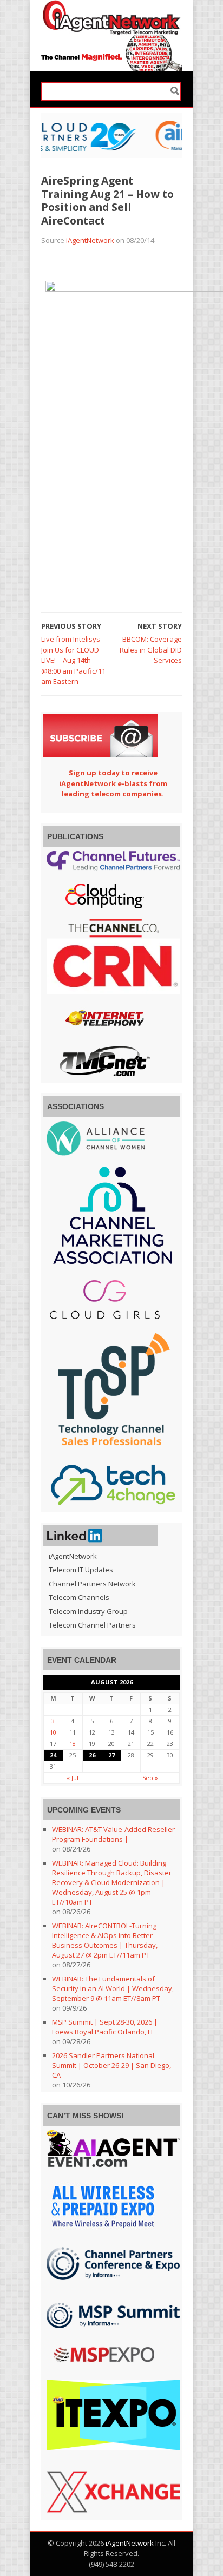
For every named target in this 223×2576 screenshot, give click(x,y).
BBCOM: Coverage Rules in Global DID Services (151, 650)
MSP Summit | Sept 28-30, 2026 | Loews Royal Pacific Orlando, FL (105, 2027)
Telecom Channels (79, 1597)
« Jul (73, 1778)
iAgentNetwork (90, 240)
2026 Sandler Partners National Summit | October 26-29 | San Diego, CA (111, 2065)
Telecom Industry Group (88, 1611)
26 (92, 1755)
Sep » (150, 1778)
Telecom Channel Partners (92, 1625)
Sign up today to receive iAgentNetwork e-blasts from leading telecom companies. (113, 783)
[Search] (175, 91)
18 (73, 1744)
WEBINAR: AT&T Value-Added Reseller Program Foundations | (113, 1834)
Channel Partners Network (92, 1584)
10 (53, 1732)
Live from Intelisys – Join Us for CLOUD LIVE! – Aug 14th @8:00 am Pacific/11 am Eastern (73, 660)
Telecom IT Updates (81, 1570)
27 (111, 1755)
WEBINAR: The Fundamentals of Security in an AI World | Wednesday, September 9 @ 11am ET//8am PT (113, 1988)
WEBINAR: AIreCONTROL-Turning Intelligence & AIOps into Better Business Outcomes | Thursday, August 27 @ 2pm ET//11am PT (105, 1940)
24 (53, 1755)
